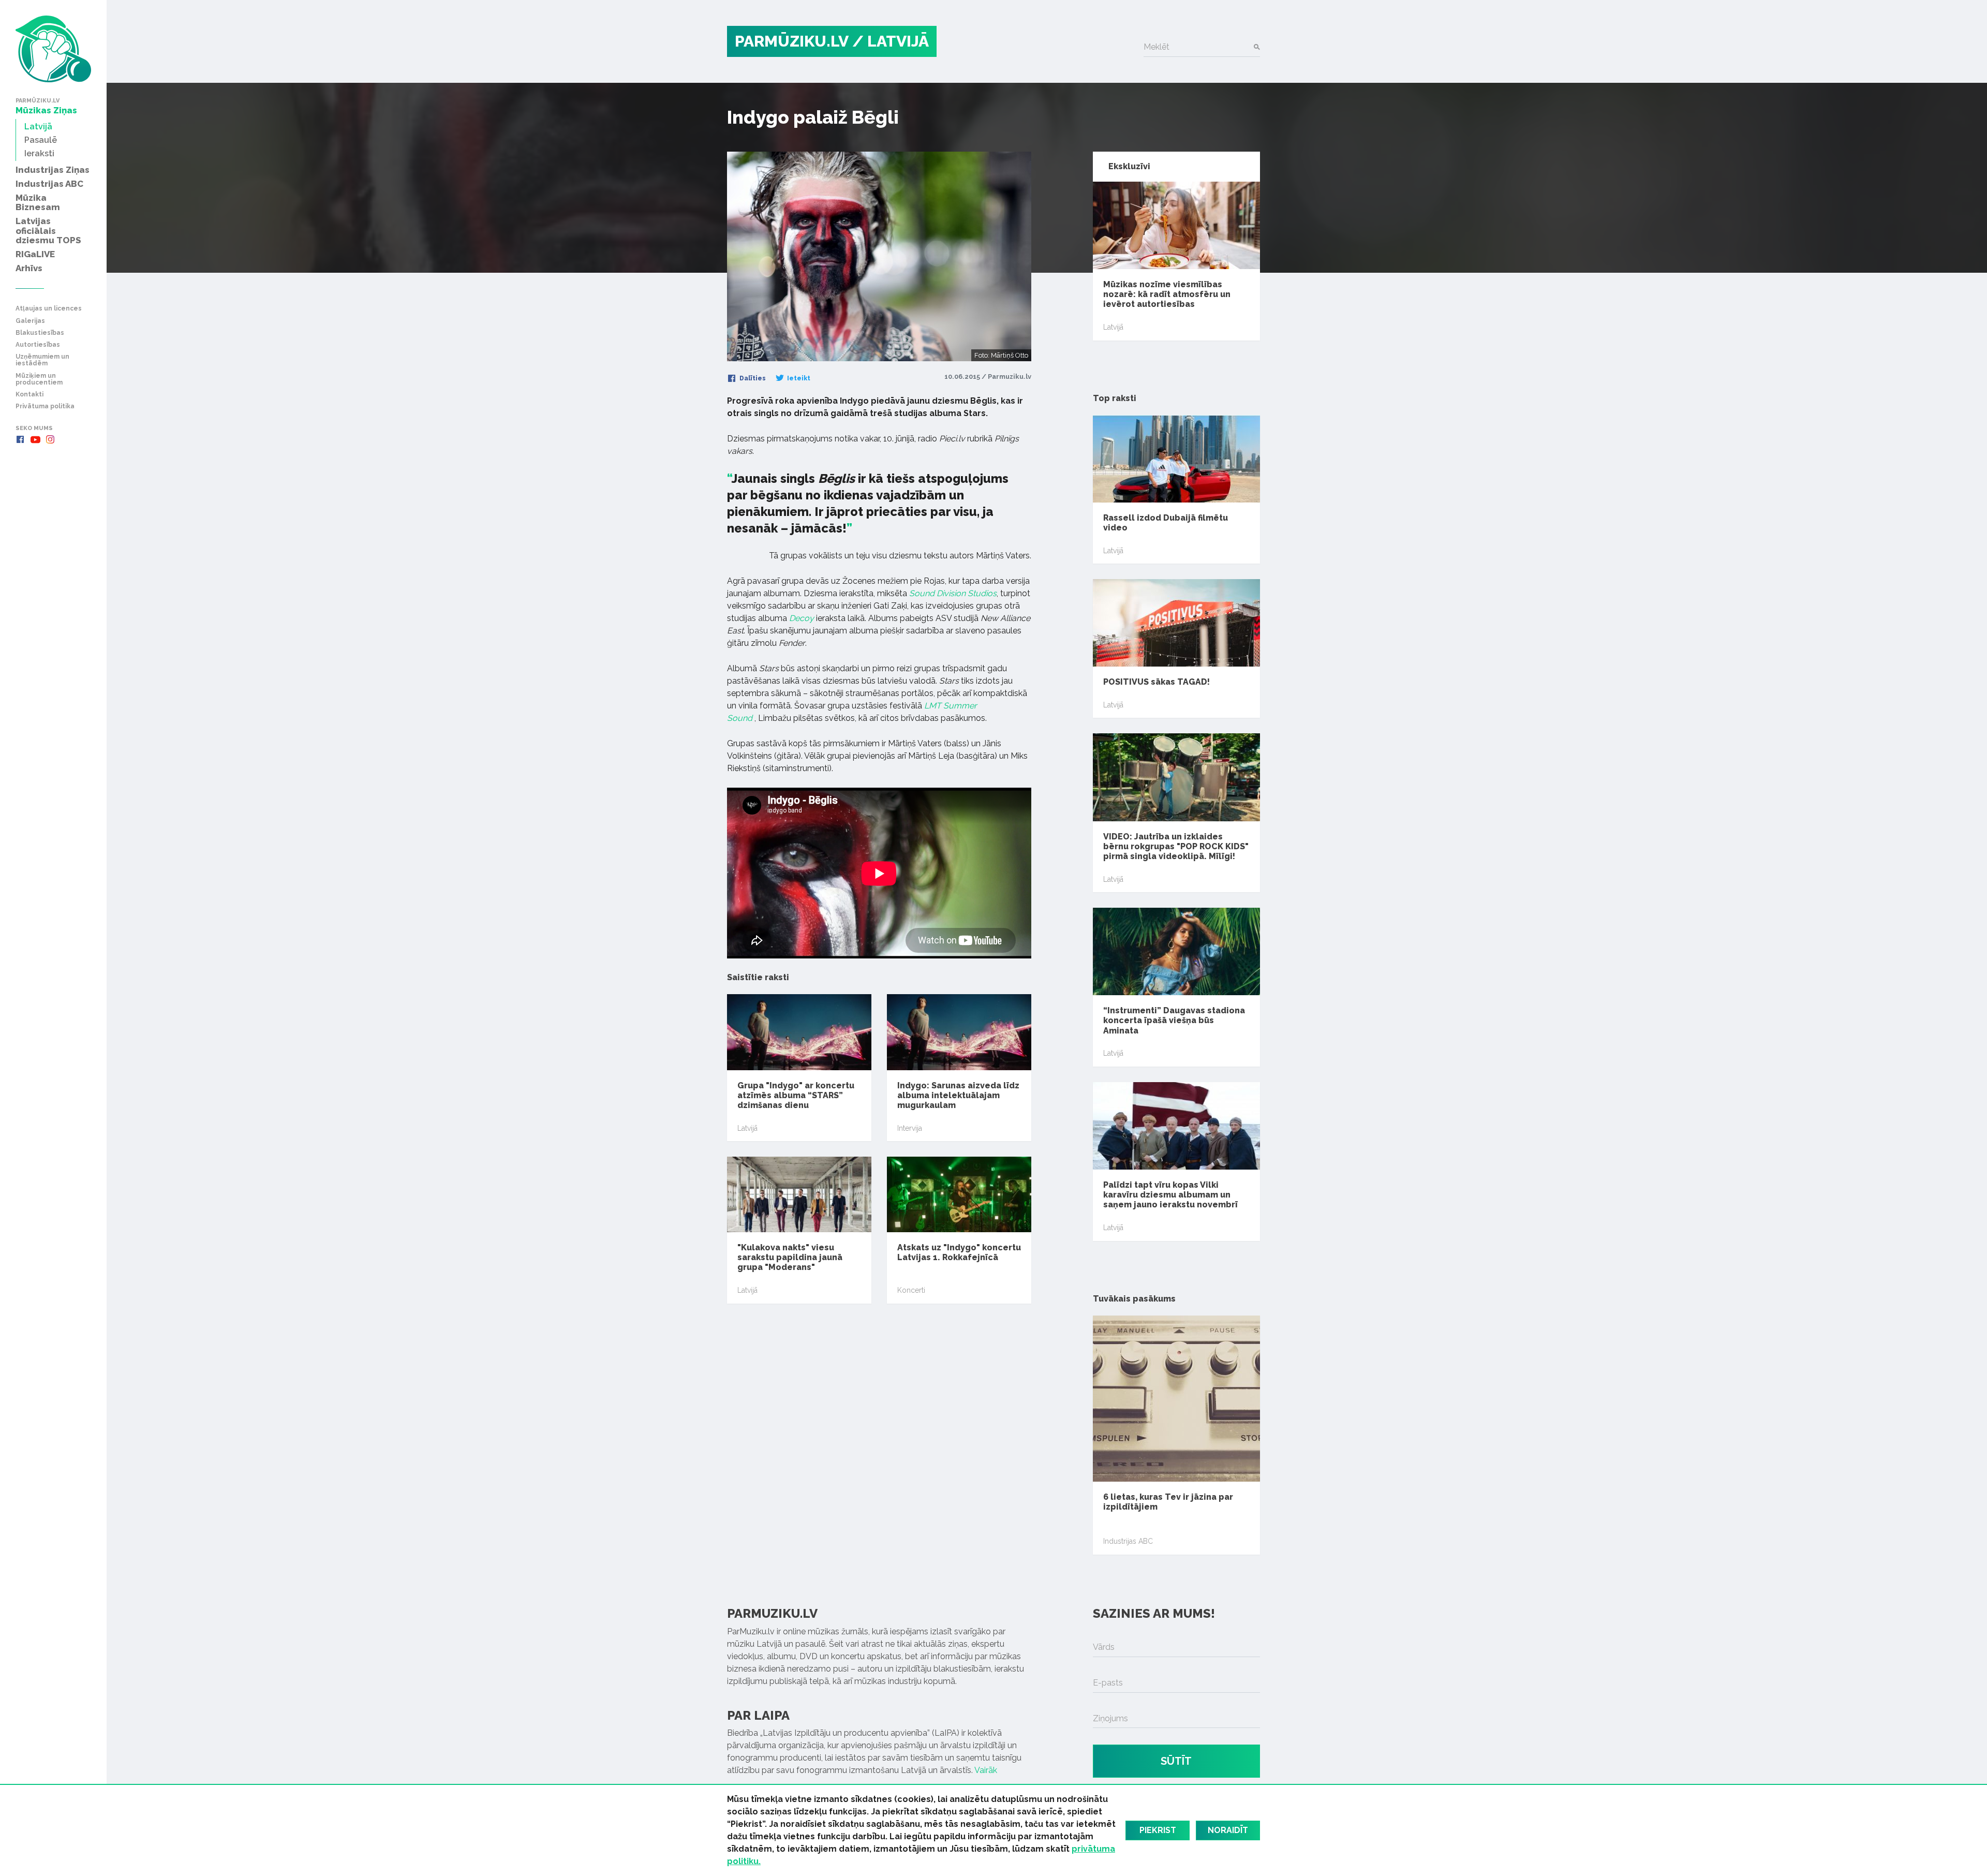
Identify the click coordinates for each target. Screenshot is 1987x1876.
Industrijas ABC (1128, 1541)
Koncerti (911, 1290)
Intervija (910, 1128)
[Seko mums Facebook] (20, 439)
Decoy (802, 618)
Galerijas (30, 321)
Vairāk (986, 1770)
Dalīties (752, 378)
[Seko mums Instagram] (50, 439)
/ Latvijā (891, 41)
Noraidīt (1228, 1830)
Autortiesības (38, 345)
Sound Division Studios (953, 593)
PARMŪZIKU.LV (792, 41)
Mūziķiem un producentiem (39, 379)
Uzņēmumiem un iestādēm (42, 360)
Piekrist (1158, 1830)
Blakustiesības (40, 333)
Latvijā (747, 1128)
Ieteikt (798, 378)
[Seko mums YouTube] (35, 439)
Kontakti (29, 395)
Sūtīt (1176, 1761)
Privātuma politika (45, 407)
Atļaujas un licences (49, 309)
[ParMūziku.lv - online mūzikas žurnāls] (53, 49)
